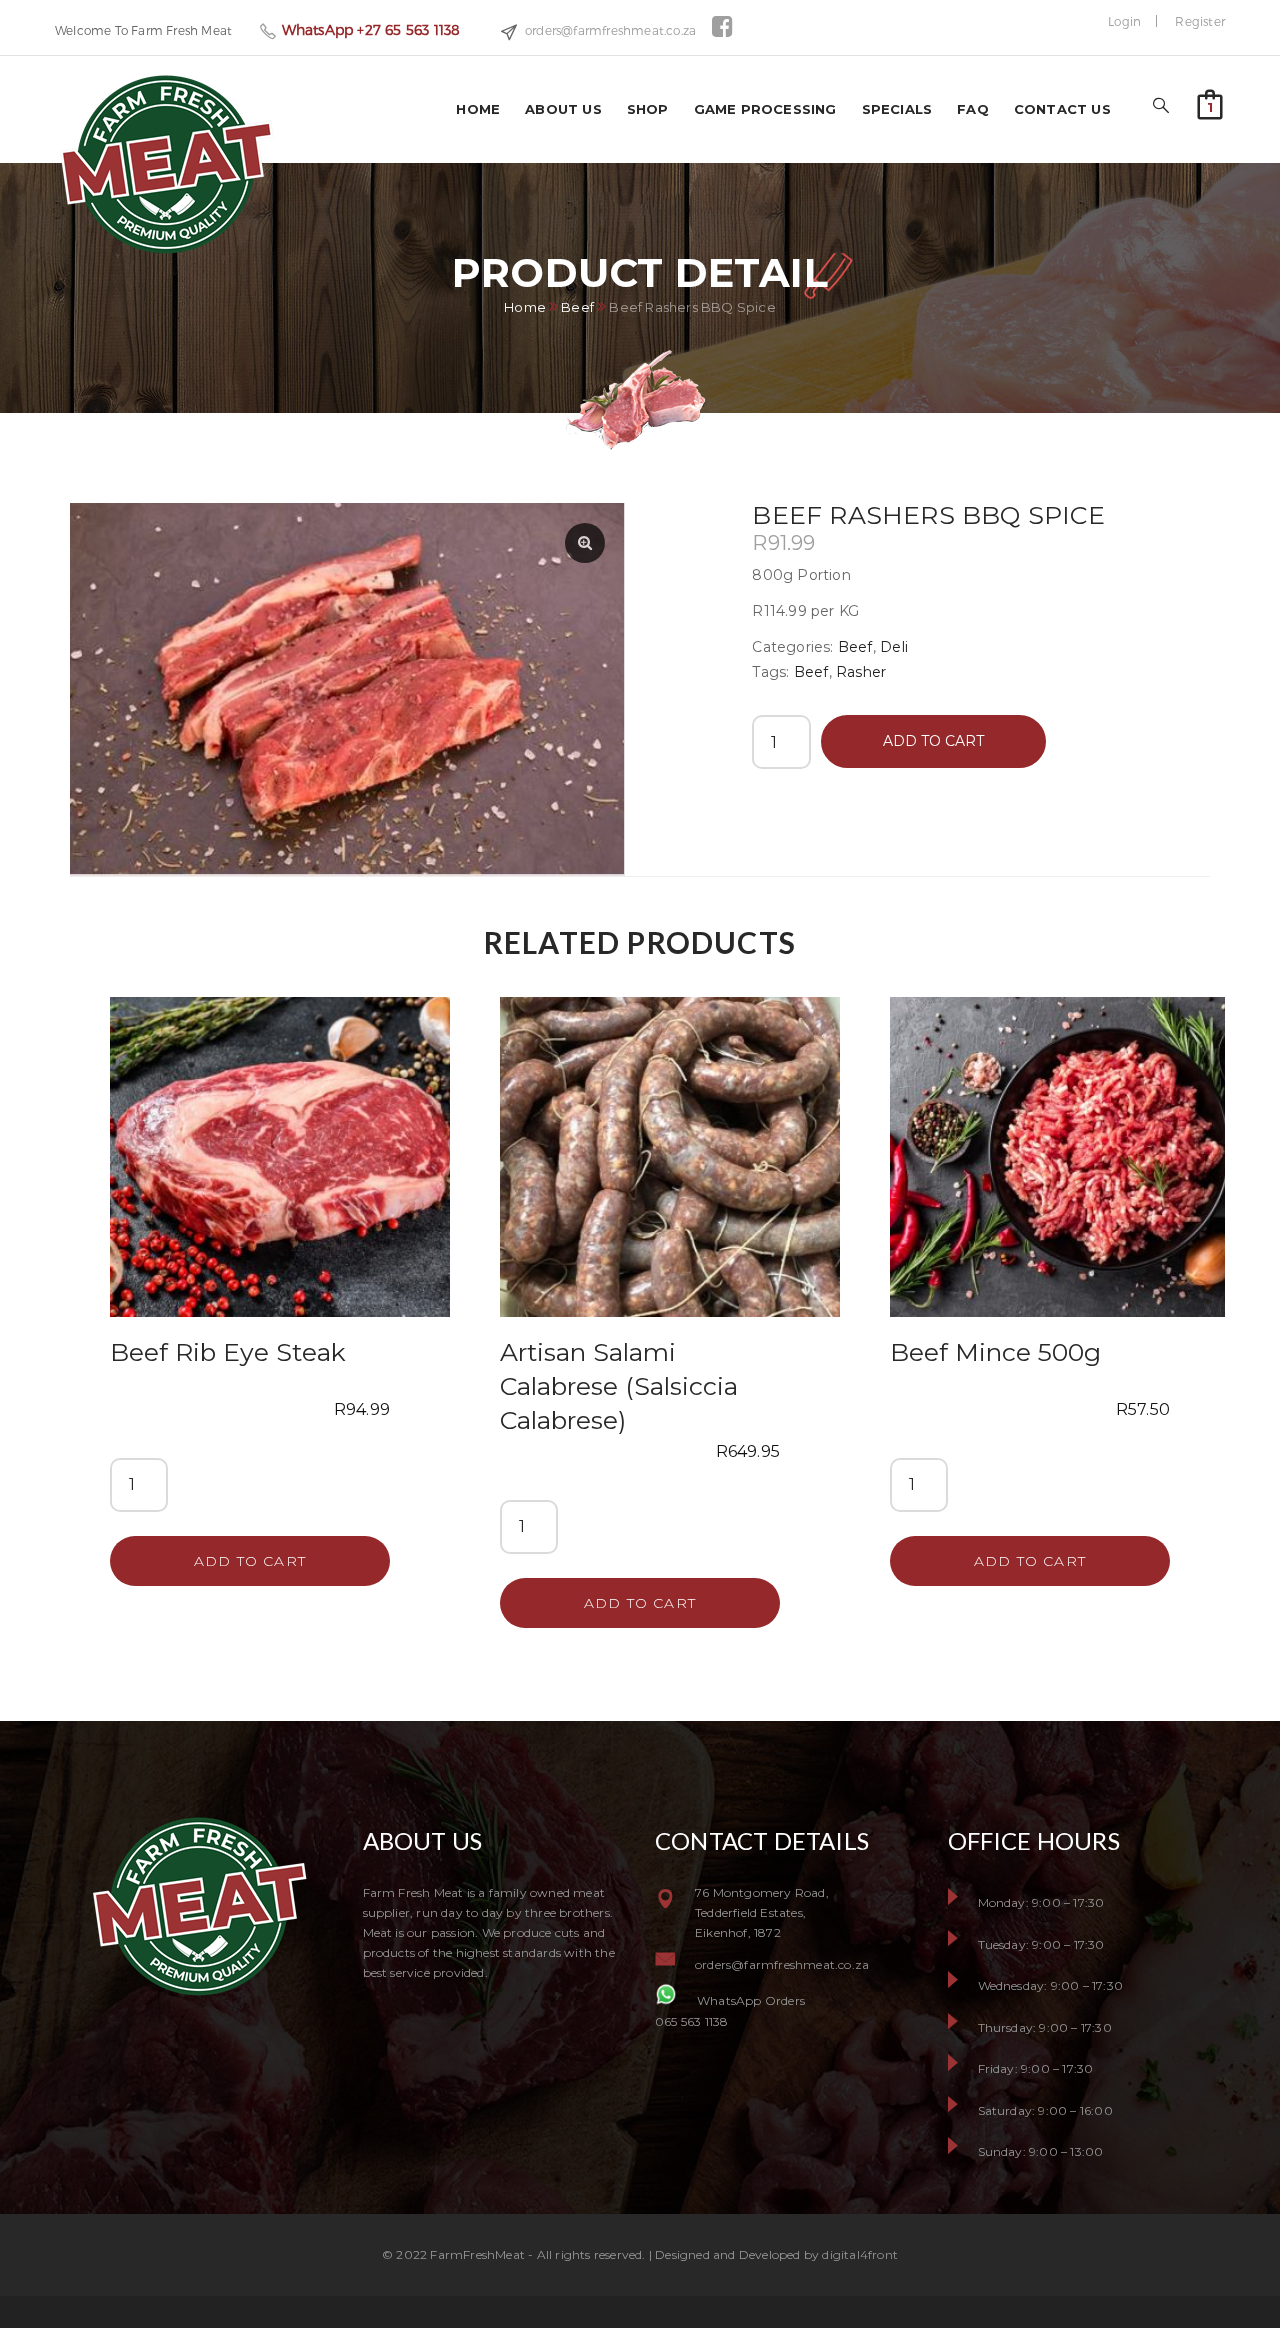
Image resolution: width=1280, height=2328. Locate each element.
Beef (577, 308)
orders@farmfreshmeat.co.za (610, 30)
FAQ (973, 109)
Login (1124, 21)
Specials (897, 109)
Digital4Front (860, 2254)
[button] (1210, 103)
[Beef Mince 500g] (1060, 1147)
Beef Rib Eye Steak (228, 1352)
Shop (648, 109)
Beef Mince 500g (995, 1352)
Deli (894, 647)
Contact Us (1062, 109)
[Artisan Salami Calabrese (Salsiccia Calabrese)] (670, 1147)
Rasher (861, 672)
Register (1200, 21)
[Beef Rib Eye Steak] (280, 1147)
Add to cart (933, 741)
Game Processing (765, 109)
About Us (563, 109)
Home (478, 109)
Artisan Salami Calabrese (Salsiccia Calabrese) (619, 1386)
